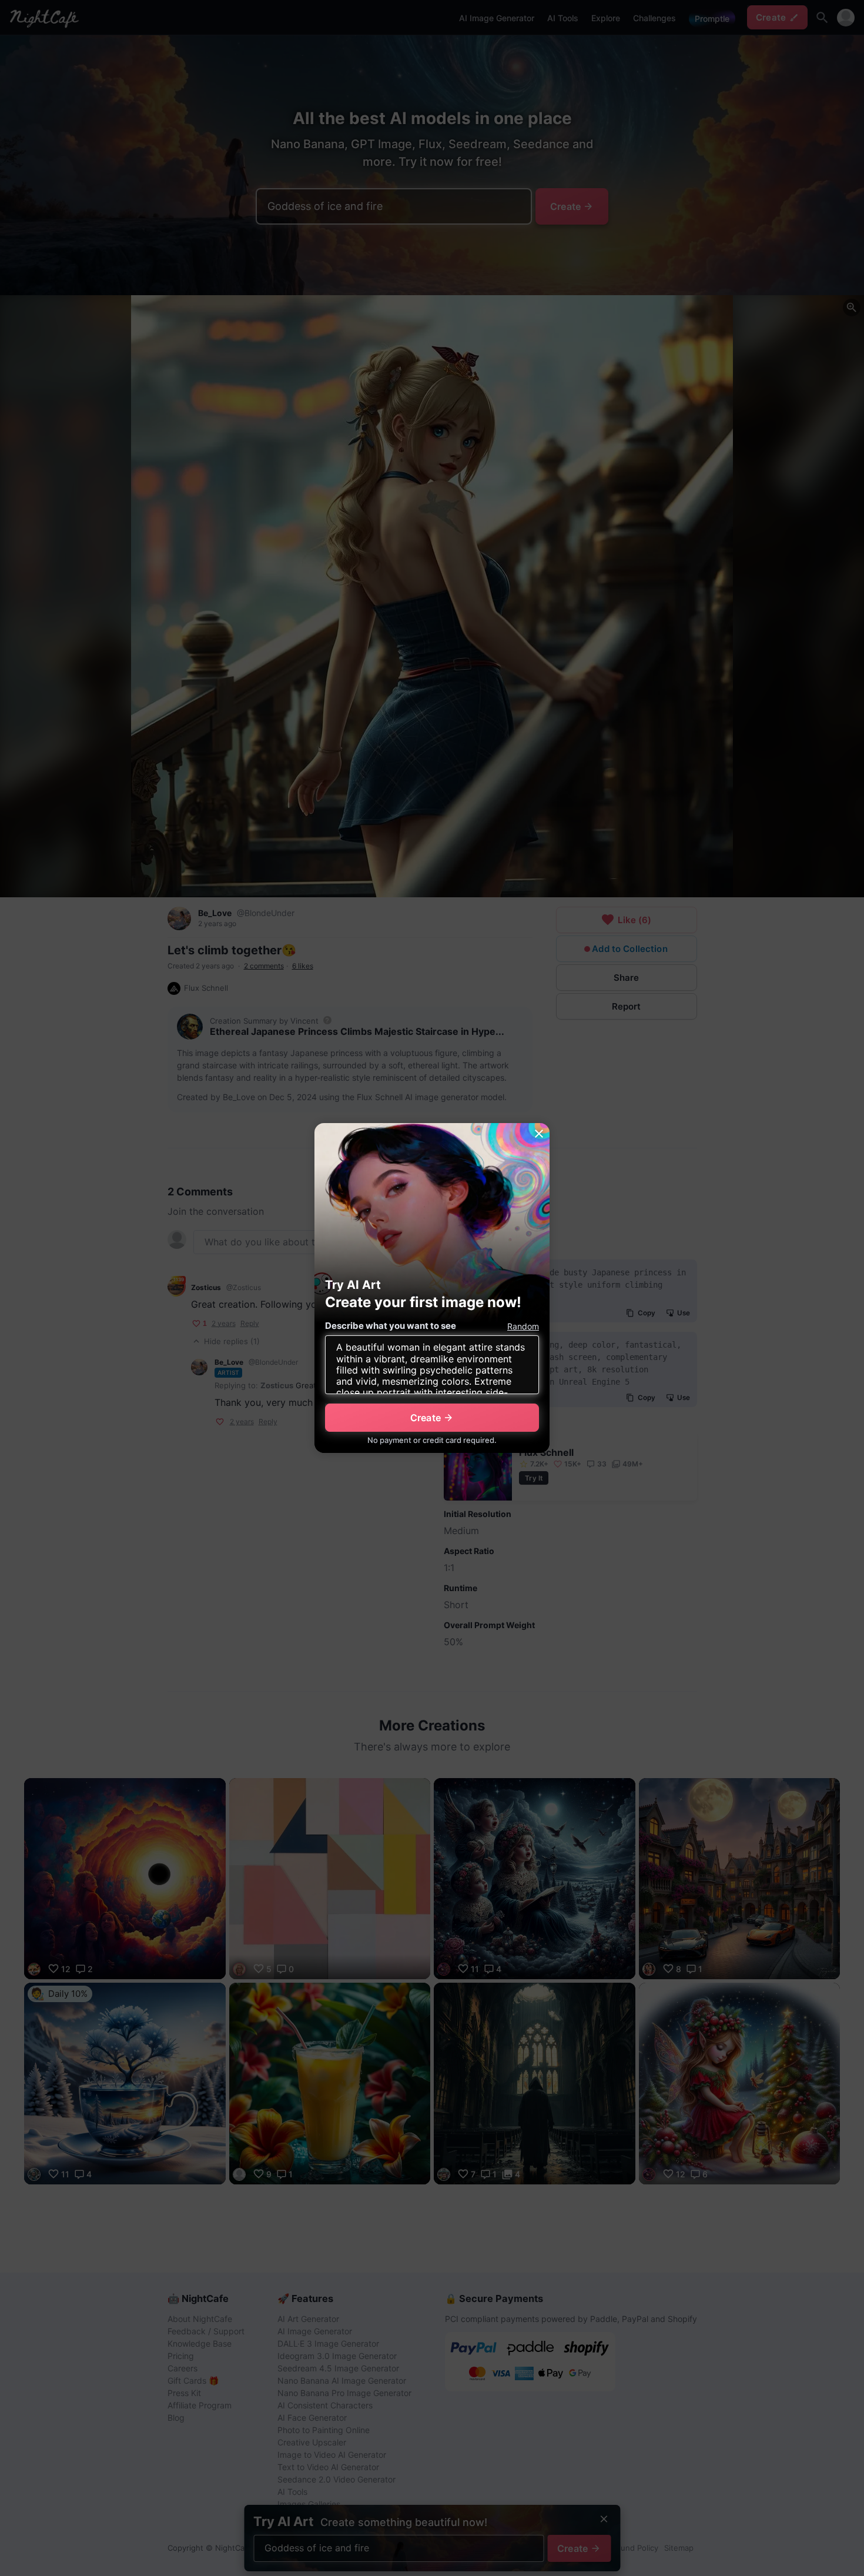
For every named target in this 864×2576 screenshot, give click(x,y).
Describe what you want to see (391, 1326)
